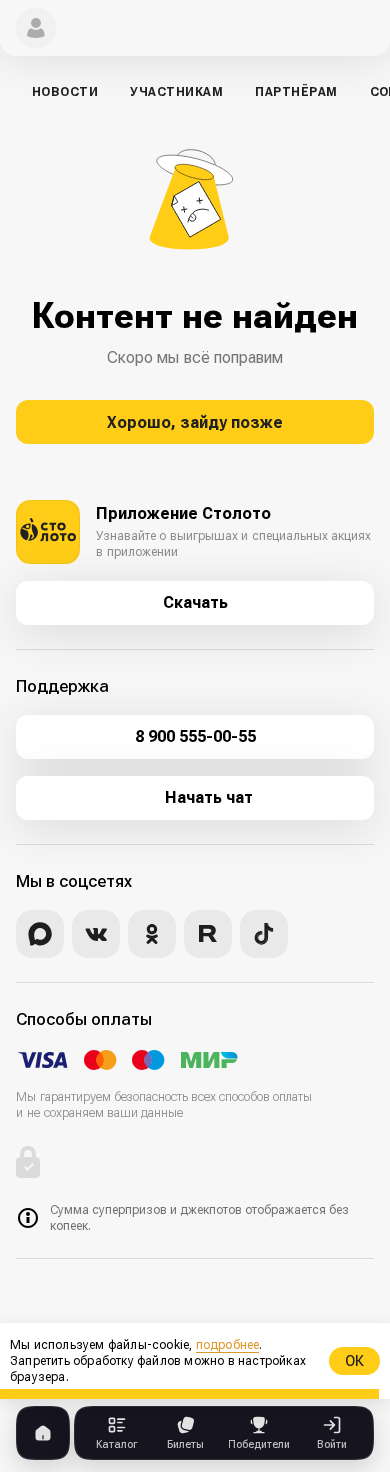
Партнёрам (296, 92)
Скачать (195, 602)
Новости (65, 92)
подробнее (228, 1345)
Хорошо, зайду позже (195, 422)
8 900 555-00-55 (195, 736)
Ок (354, 1361)
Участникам (176, 92)
